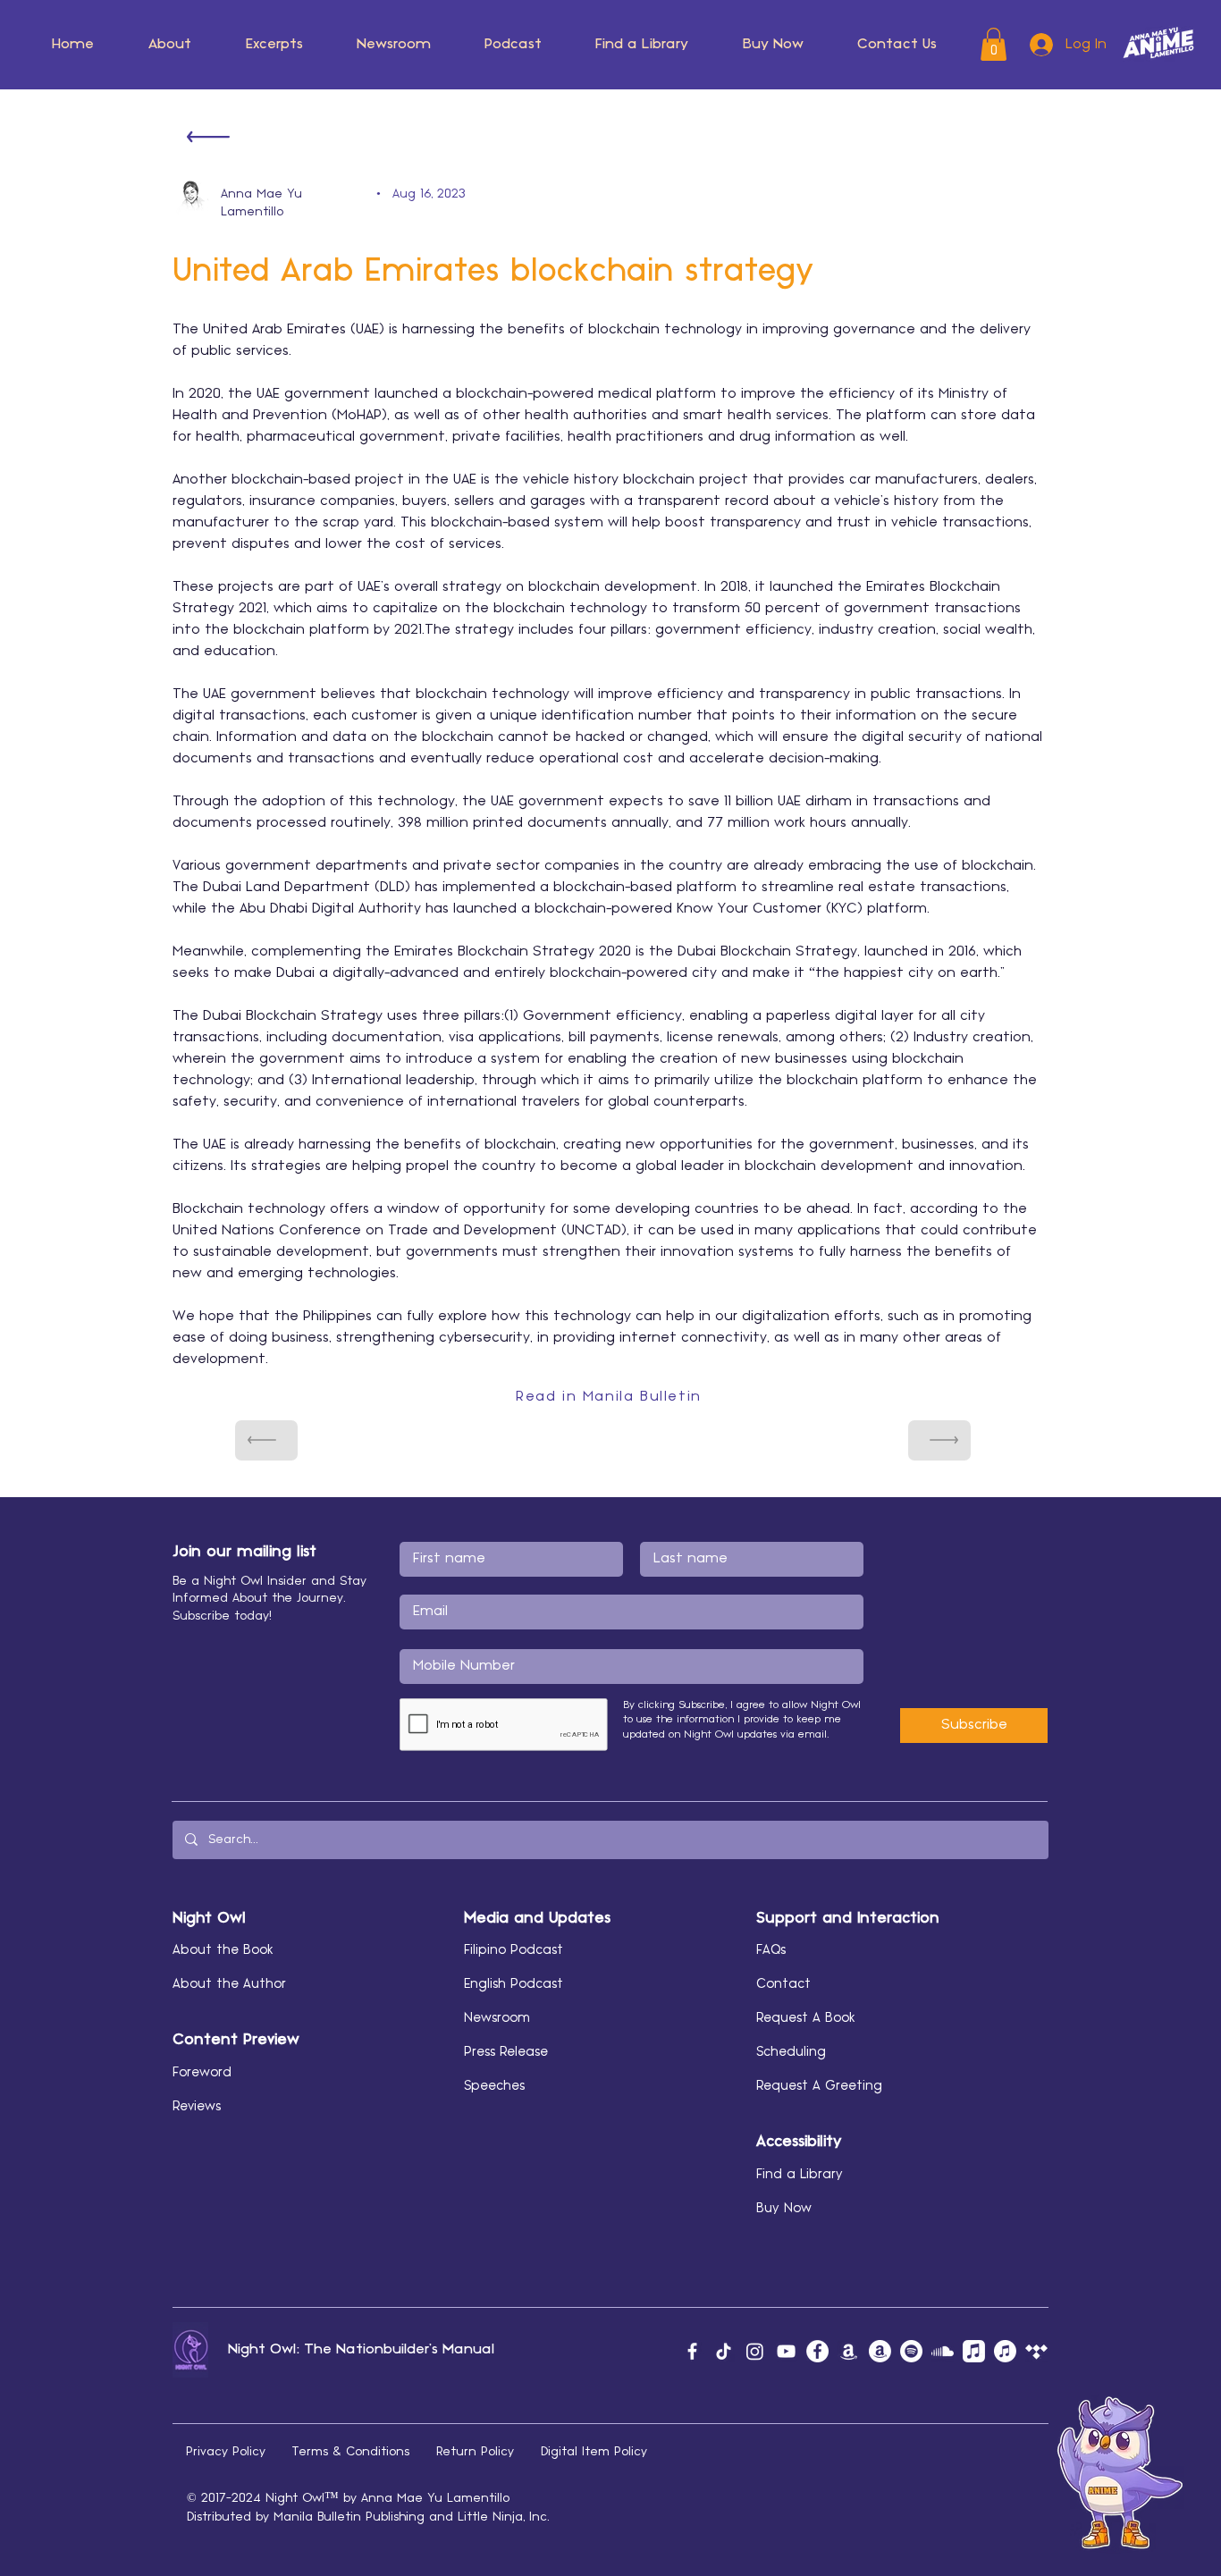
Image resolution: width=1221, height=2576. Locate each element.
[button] (170, 45)
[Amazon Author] (880, 2351)
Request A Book (806, 2018)
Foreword (202, 2073)
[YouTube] (786, 2351)
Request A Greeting (819, 2086)
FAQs (771, 1950)
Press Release (506, 2052)
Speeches (494, 2086)
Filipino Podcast (514, 1950)
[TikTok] (724, 2351)
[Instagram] (755, 2351)
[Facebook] (692, 2351)
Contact (783, 1984)
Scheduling (791, 2052)
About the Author (229, 1984)
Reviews (197, 2107)
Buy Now (784, 2209)
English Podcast (514, 1984)
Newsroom (497, 2018)
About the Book (223, 1950)
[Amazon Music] (849, 2351)
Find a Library (800, 2175)
